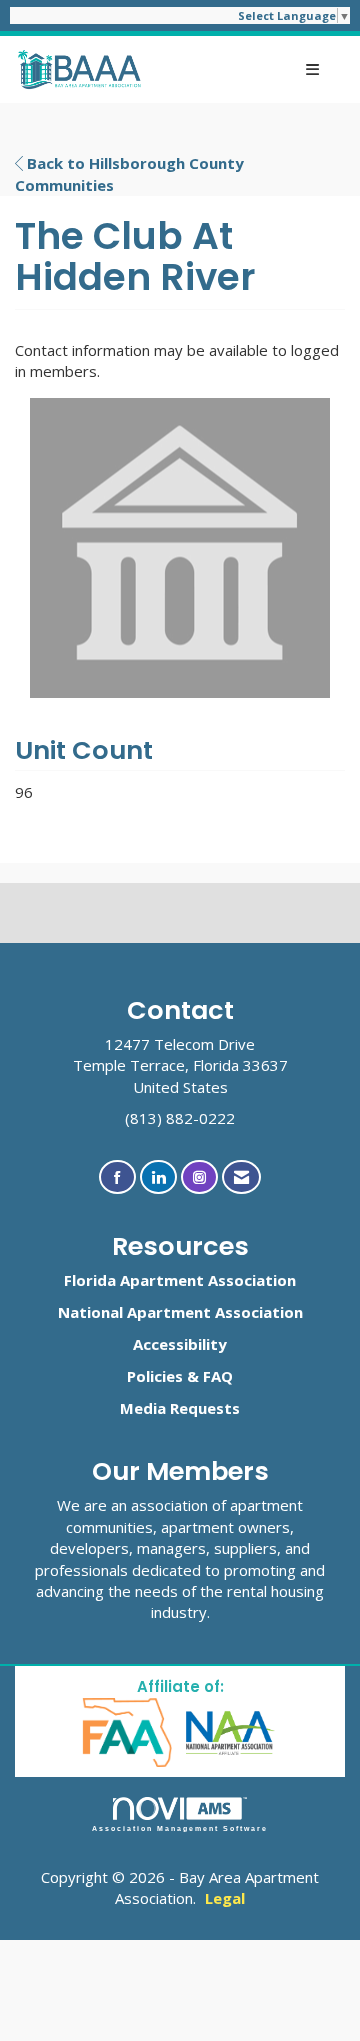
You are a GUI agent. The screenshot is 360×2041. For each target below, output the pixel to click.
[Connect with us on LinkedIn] (158, 1177)
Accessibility (180, 1344)
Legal (225, 1898)
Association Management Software (180, 1828)
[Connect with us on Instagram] (199, 1177)
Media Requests (180, 1408)
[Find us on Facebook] (117, 1177)
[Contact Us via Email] (241, 1177)
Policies (155, 1376)
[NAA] (231, 1730)
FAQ (218, 1376)
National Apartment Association (180, 1312)
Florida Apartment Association (180, 1280)
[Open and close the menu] (241, 69)
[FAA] (128, 1730)
